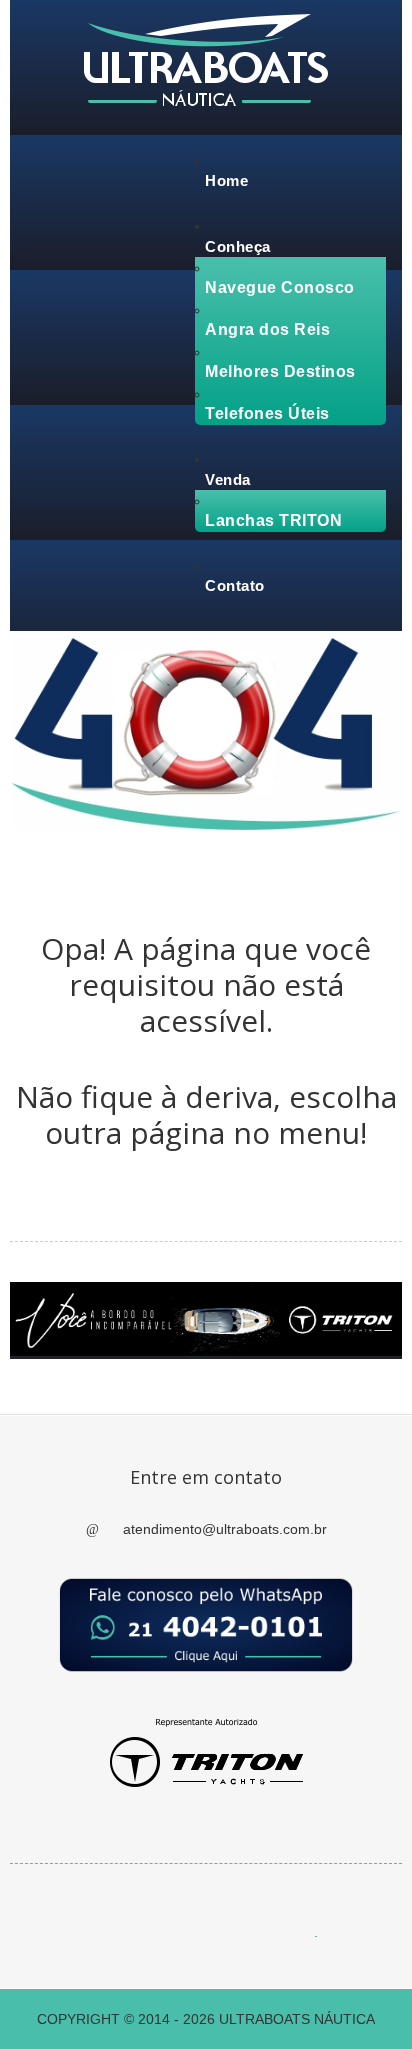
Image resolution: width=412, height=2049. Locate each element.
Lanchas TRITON (273, 520)
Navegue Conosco (280, 287)
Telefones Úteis (267, 413)
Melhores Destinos (280, 371)
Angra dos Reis (267, 329)
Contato (235, 585)
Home (226, 180)
